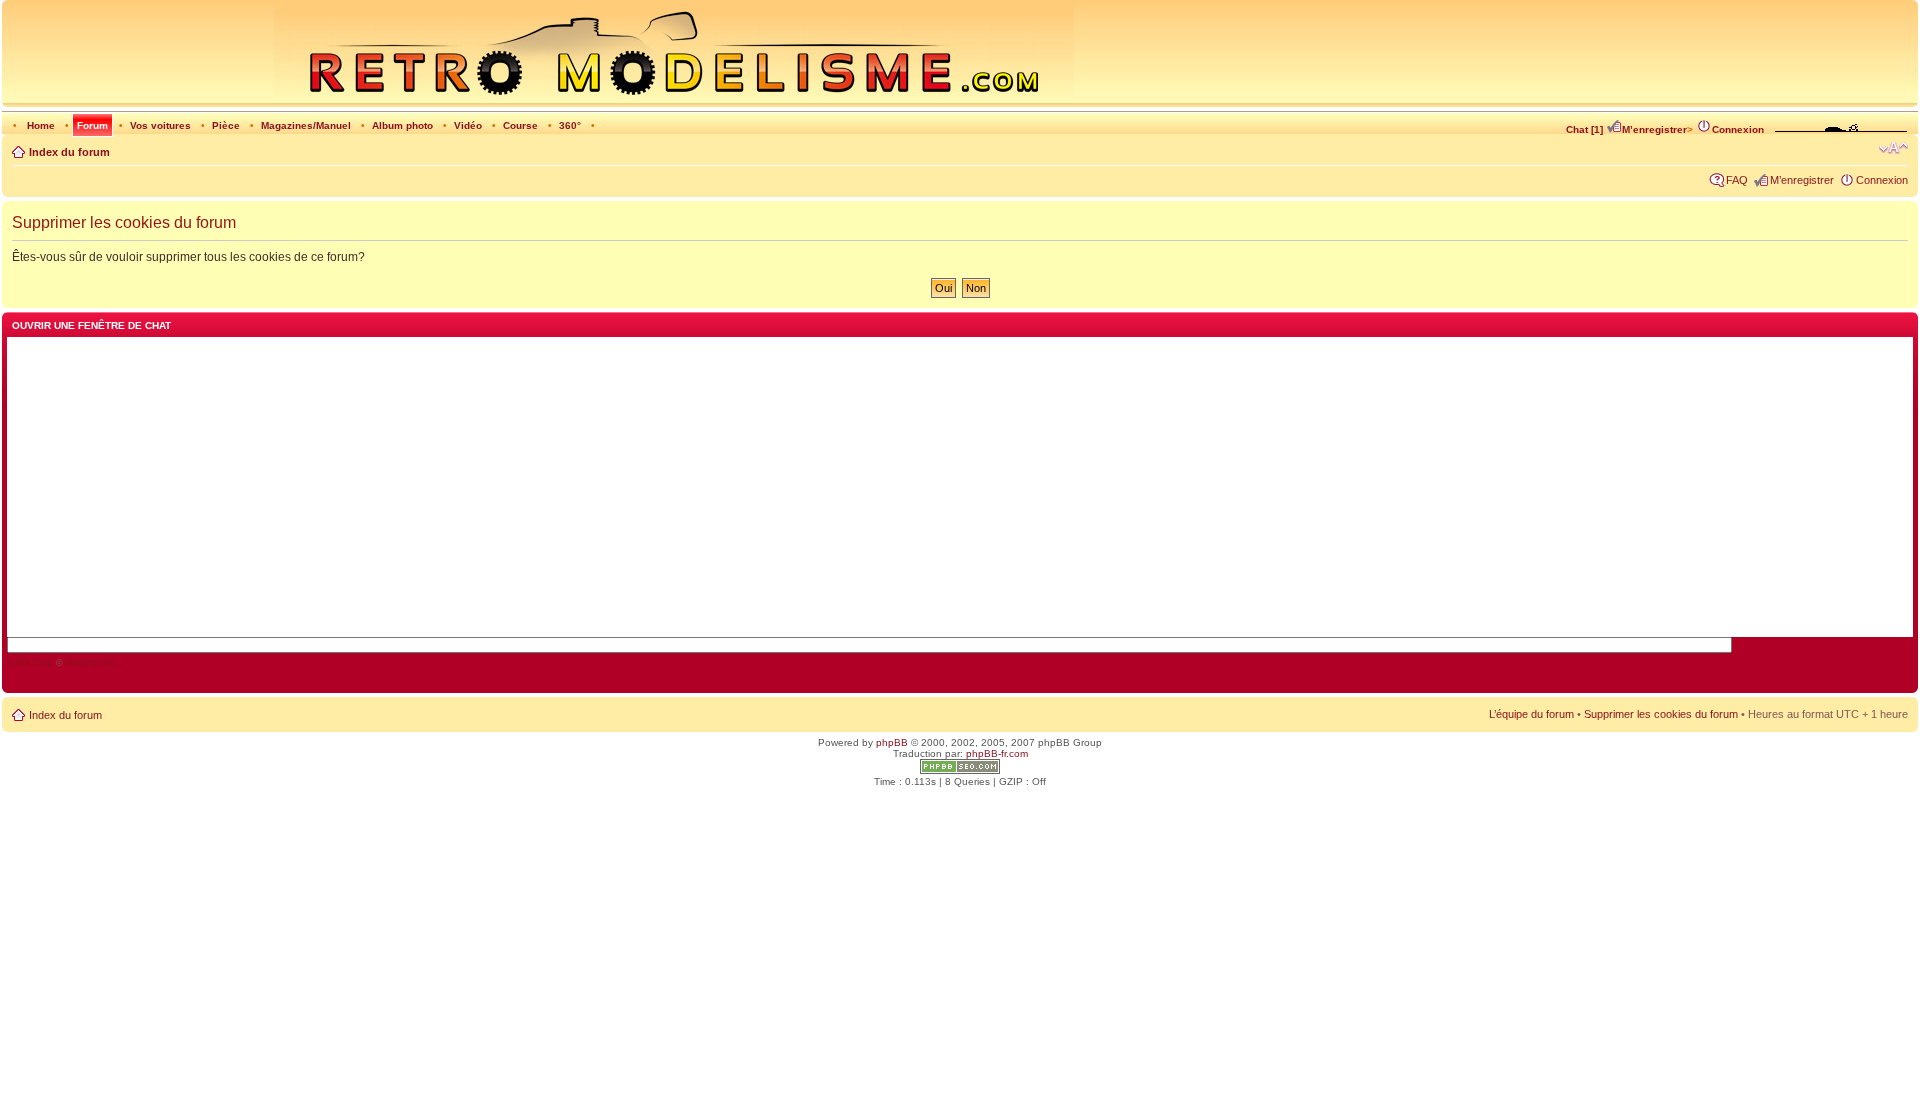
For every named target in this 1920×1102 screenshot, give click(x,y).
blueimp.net (90, 663)
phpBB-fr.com (997, 753)
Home (41, 125)
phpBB (892, 742)
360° (570, 125)
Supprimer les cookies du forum (1661, 714)
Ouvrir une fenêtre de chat (91, 325)
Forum (92, 125)
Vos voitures (160, 125)
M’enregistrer (1654, 129)
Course (520, 125)
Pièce (226, 125)
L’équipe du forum (1531, 714)
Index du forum (69, 152)
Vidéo (468, 125)
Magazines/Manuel (306, 125)
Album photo (402, 125)
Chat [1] (1584, 129)
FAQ (1737, 180)
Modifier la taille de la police (1893, 148)
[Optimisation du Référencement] (960, 770)
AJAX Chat (30, 663)
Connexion (1738, 129)
